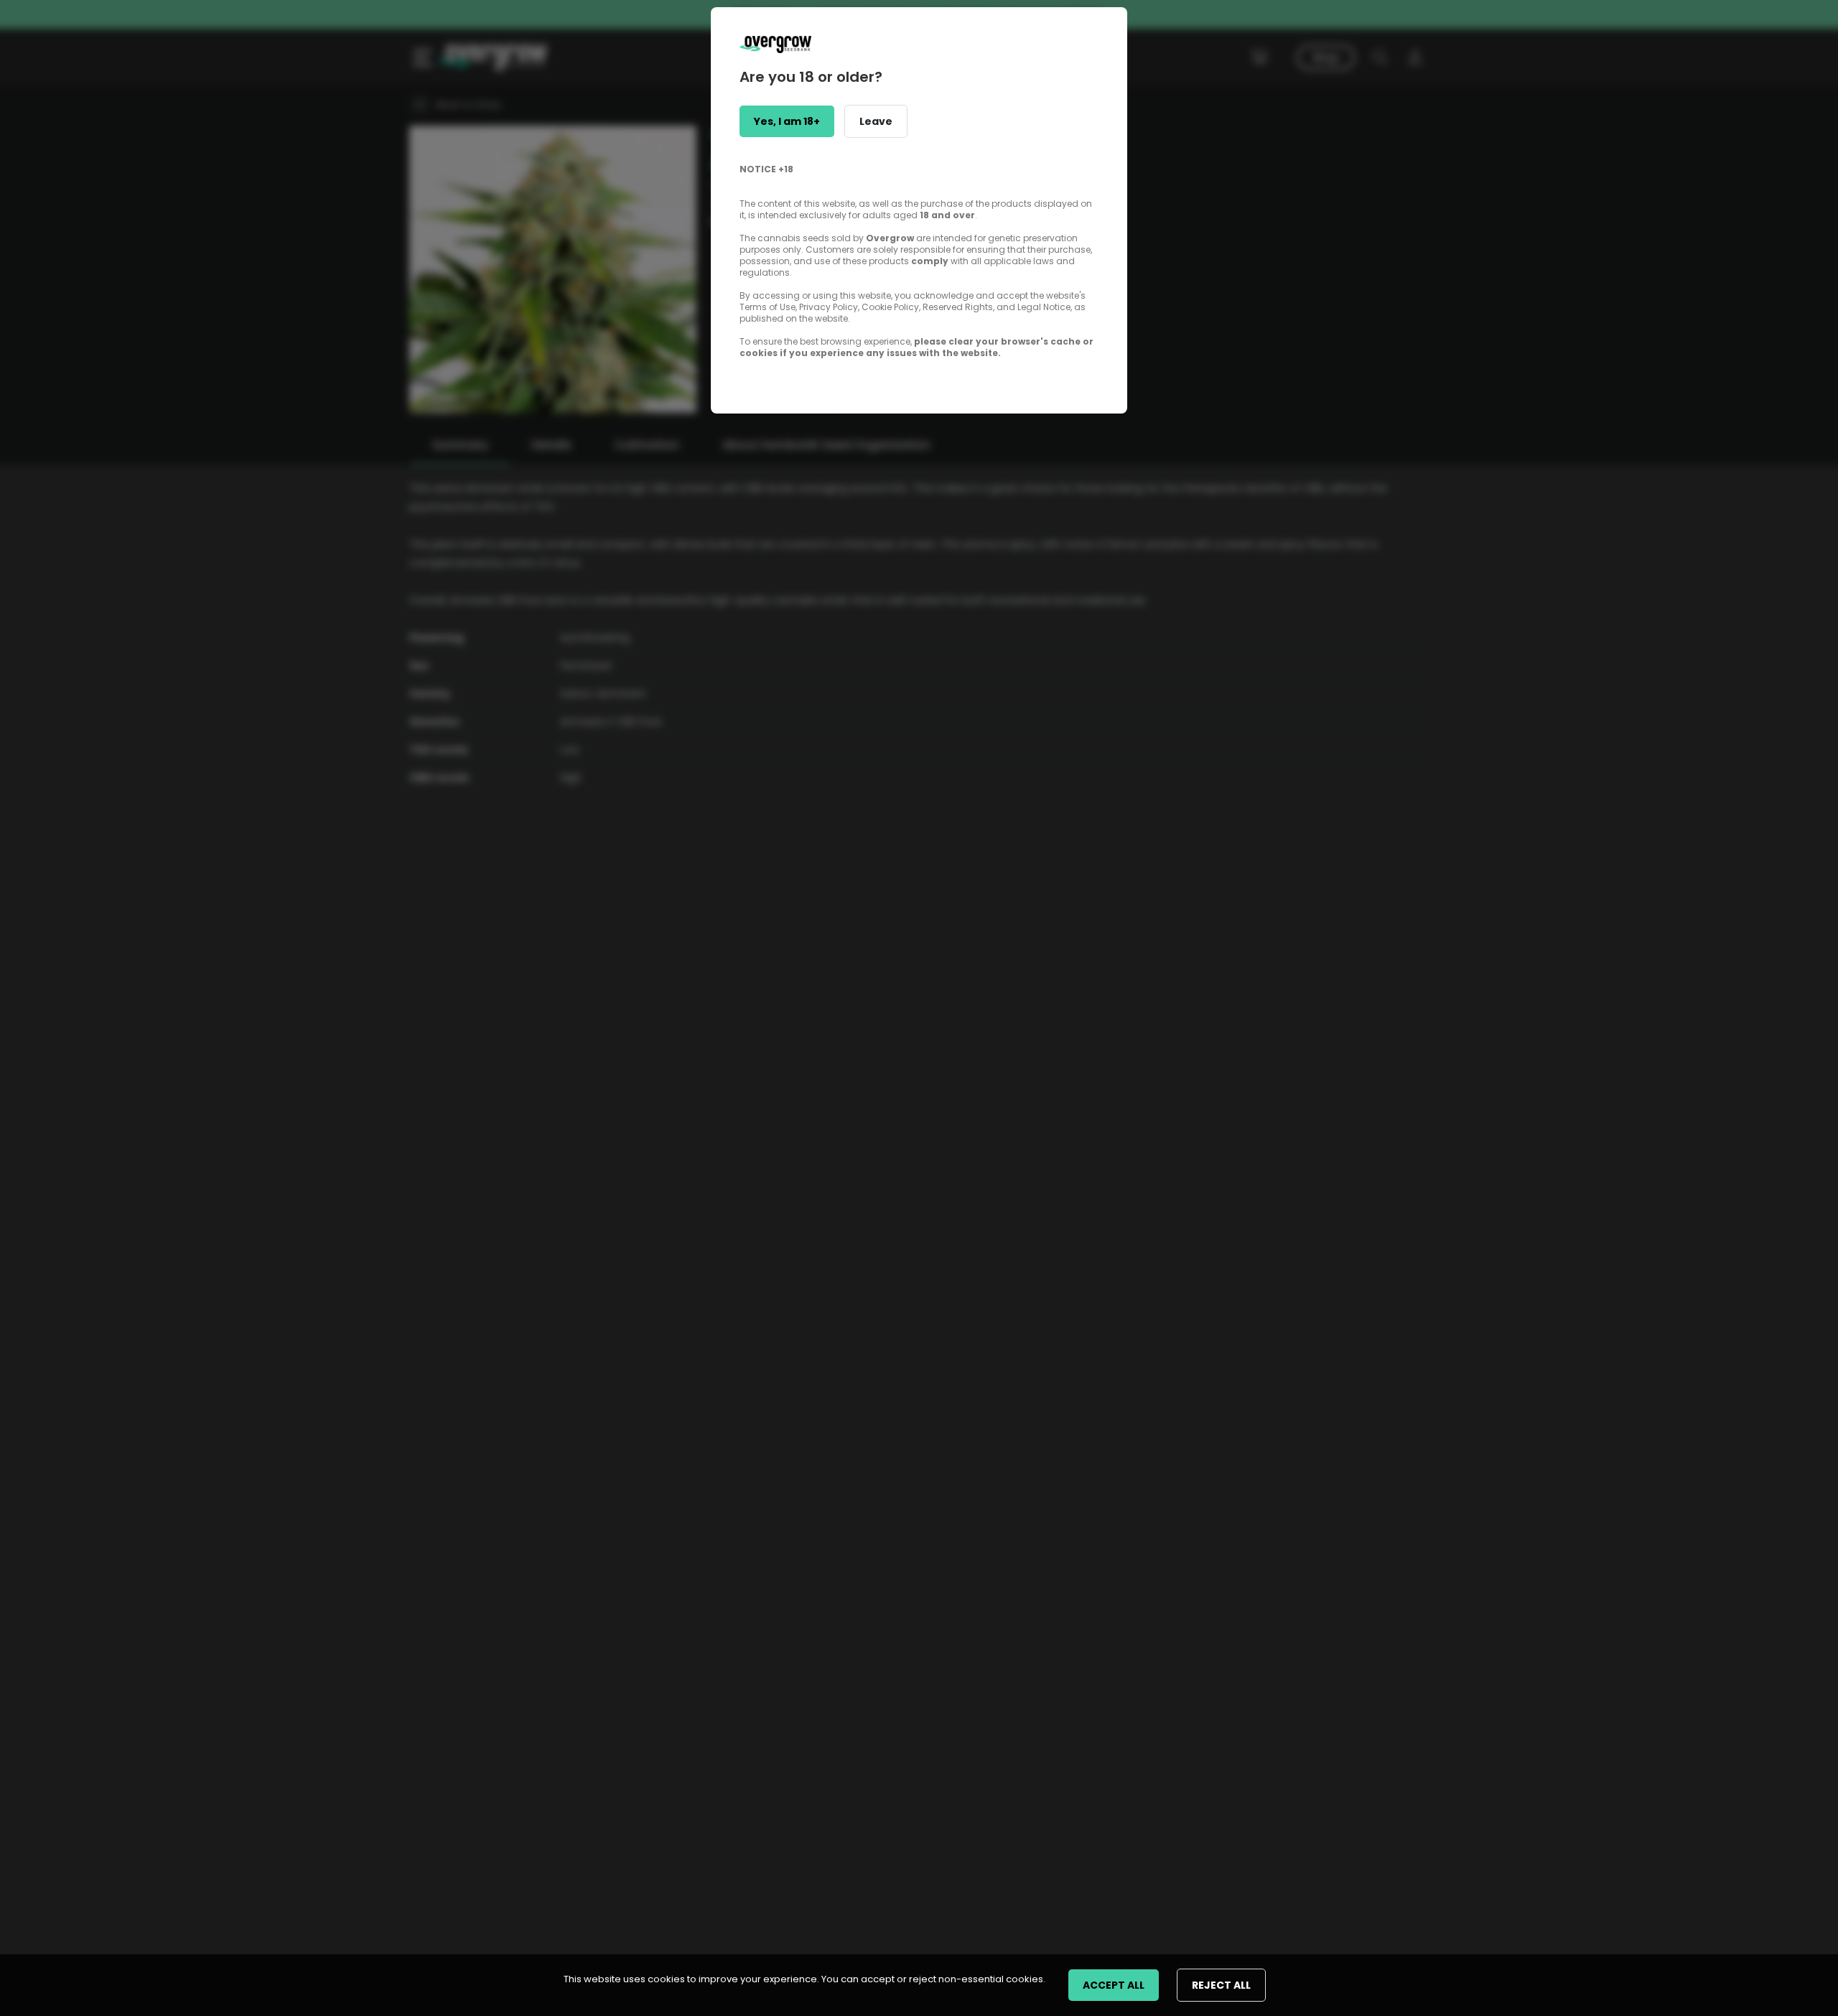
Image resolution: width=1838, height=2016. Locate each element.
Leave (876, 121)
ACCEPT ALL (1114, 1985)
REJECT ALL (1221, 1985)
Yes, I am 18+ (787, 121)
